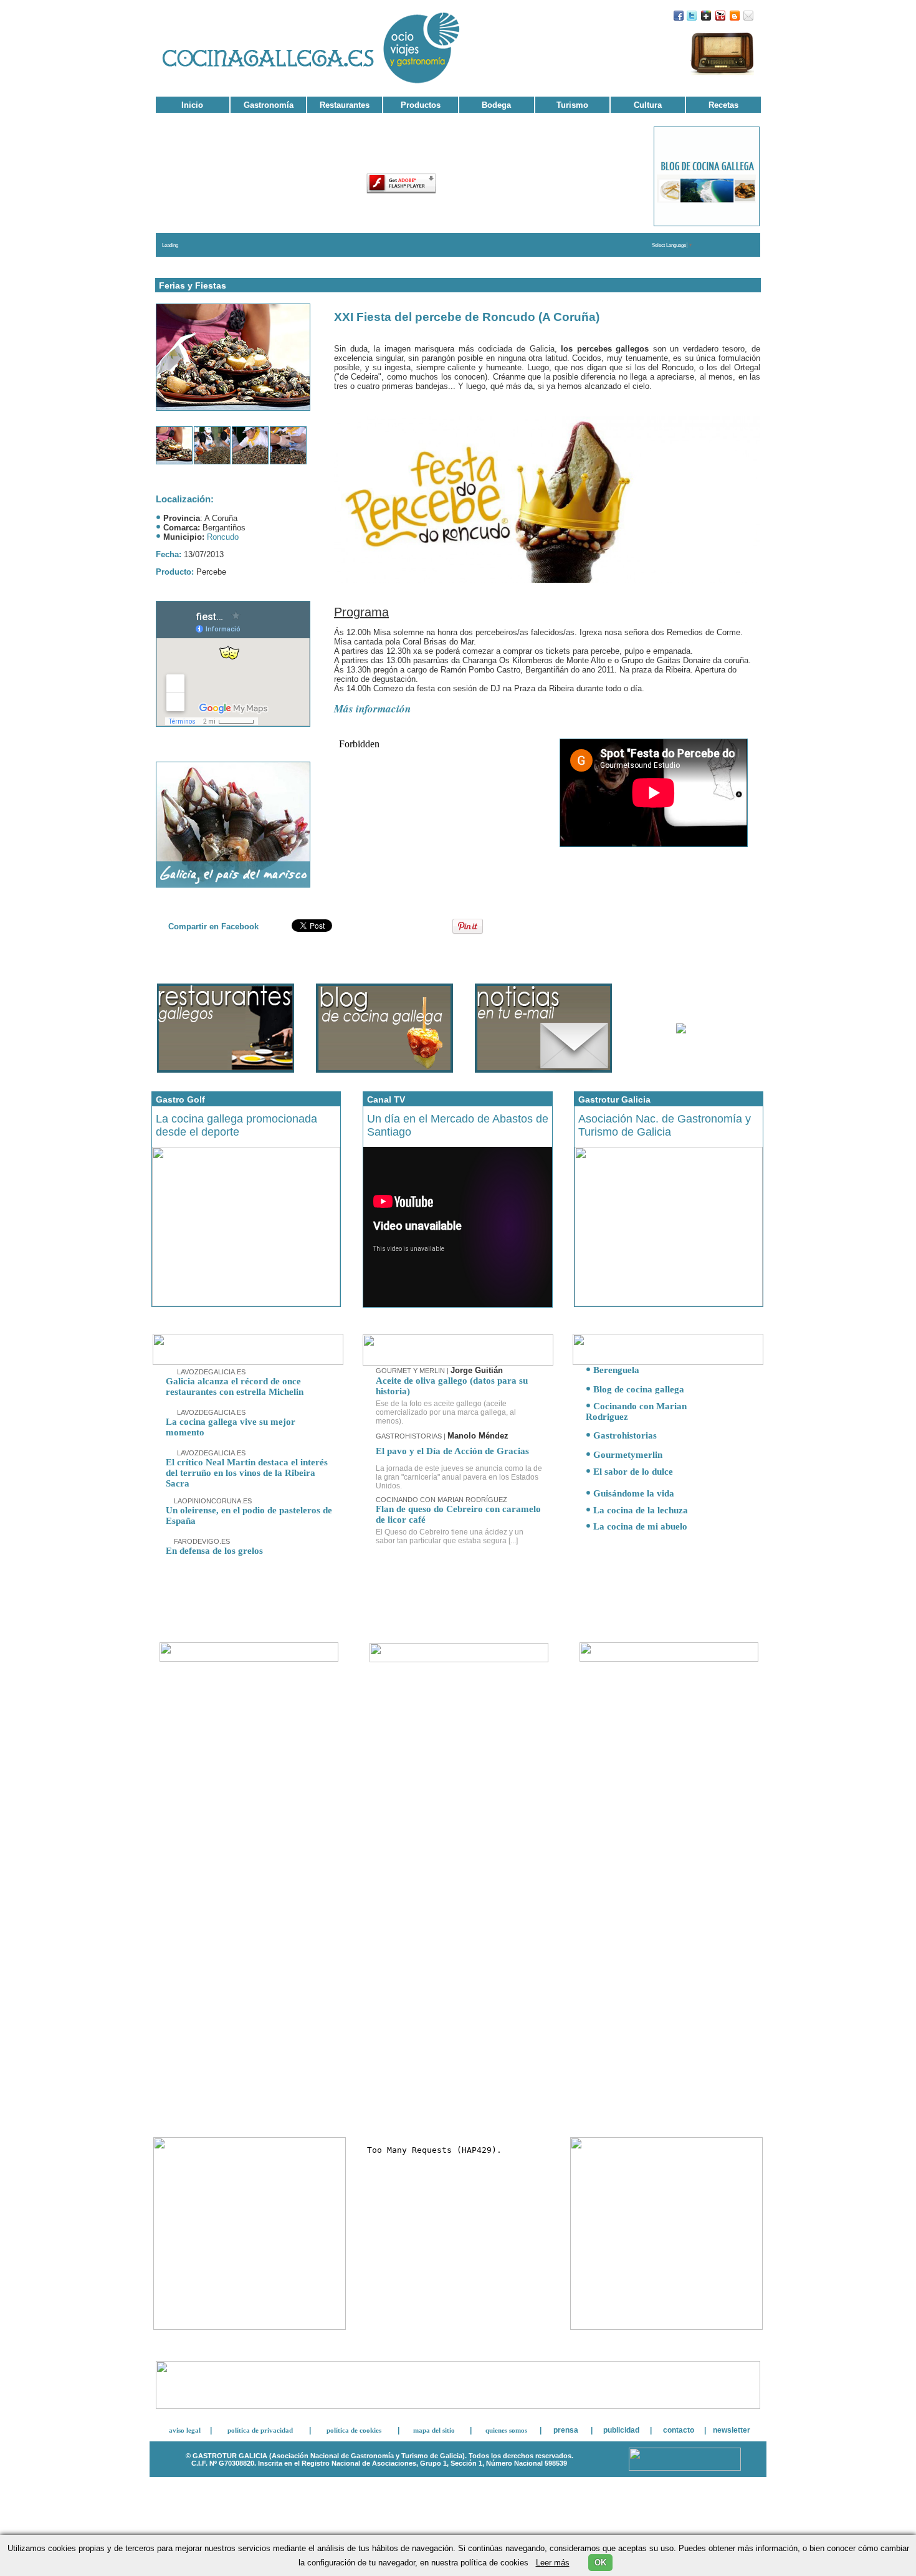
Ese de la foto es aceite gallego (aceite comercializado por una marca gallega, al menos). (446, 1412)
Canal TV (386, 1099)
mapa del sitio (434, 2430)
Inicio (192, 105)
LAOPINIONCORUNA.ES (212, 1501)
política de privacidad (260, 2430)
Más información (372, 709)
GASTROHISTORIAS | (442, 1436)
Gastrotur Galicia (614, 1099)
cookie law (458, 2508)
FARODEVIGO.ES (201, 1541)
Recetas (723, 105)
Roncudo (223, 537)
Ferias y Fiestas (193, 285)
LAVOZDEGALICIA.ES (210, 1372)
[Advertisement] (249, 2032)
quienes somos (506, 2430)
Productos (421, 105)
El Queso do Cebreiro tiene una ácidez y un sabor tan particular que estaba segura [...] (450, 1536)
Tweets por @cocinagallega (666, 1694)
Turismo (572, 105)
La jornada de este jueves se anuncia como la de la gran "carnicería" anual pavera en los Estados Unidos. (459, 1477)
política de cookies (354, 2430)
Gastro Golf (180, 1099)
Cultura (648, 105)
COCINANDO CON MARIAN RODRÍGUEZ (441, 1500)
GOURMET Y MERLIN (411, 1371)
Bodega (496, 105)
